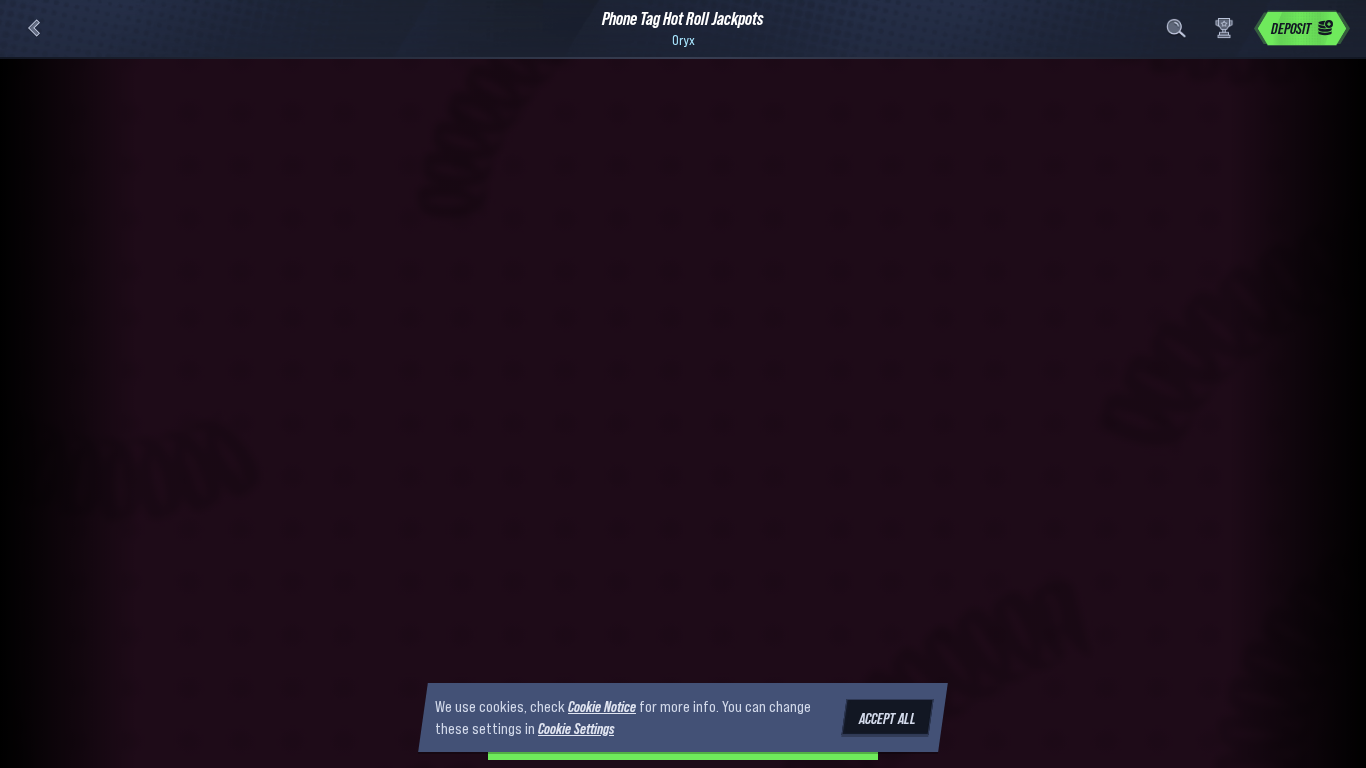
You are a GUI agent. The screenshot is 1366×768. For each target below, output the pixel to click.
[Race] (1224, 28)
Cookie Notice (602, 706)
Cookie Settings (576, 729)
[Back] (34, 28)
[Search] (1176, 28)
